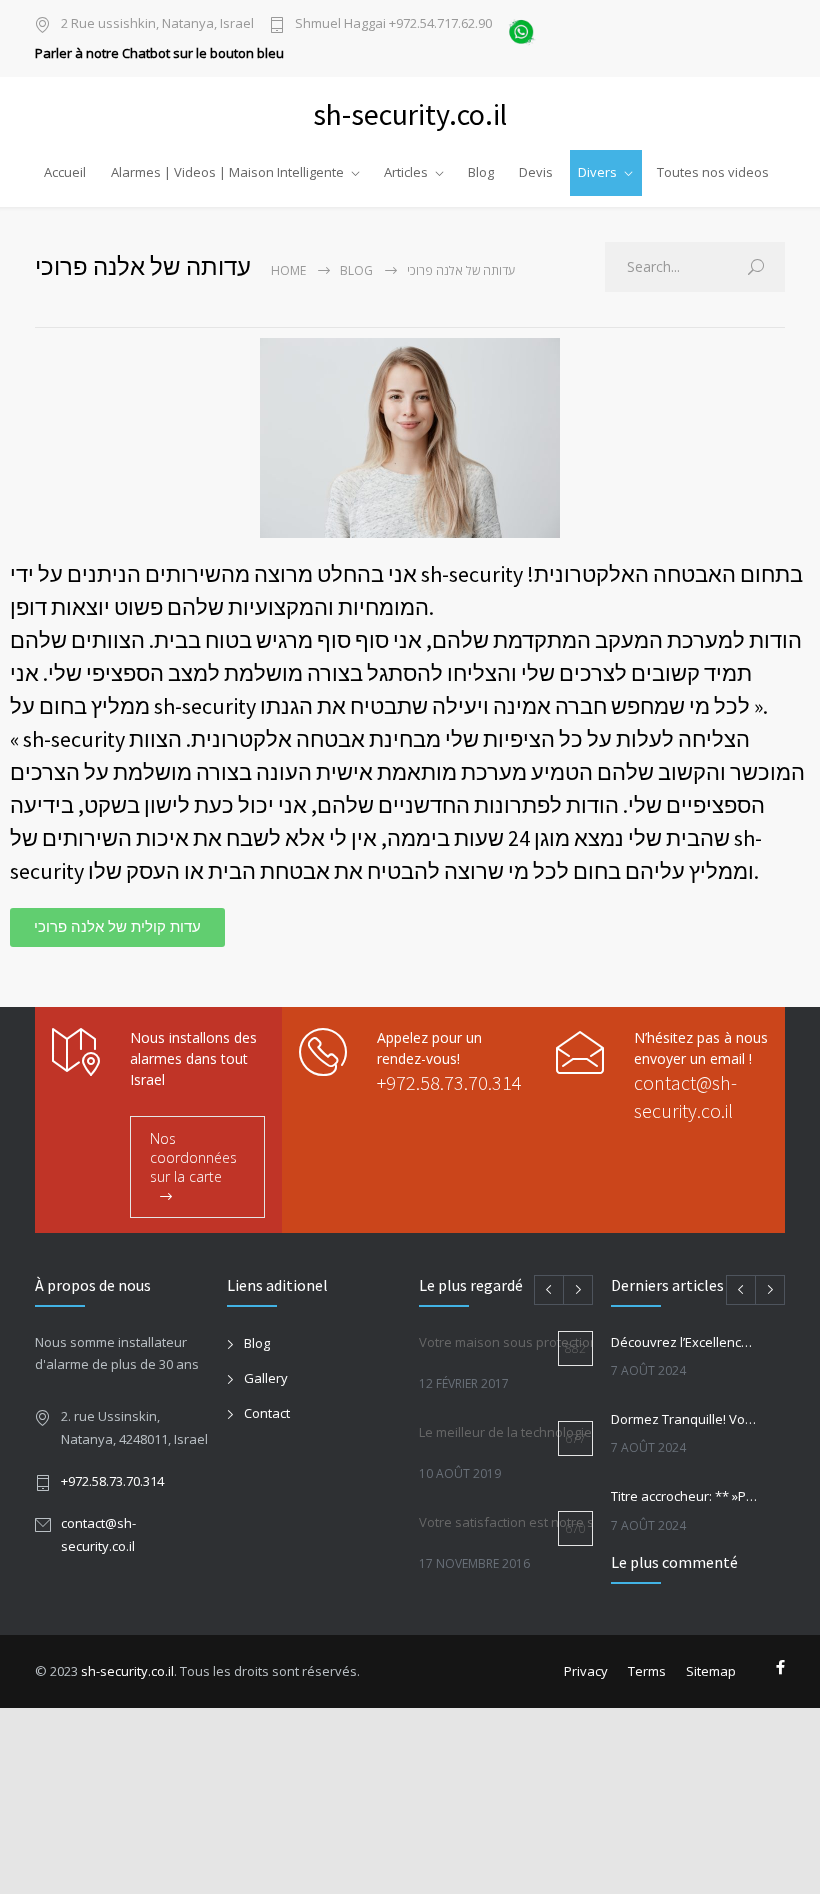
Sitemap (711, 1671)
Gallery (266, 1378)
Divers (597, 172)
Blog (481, 172)
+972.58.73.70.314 (449, 1082)
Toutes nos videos (713, 172)
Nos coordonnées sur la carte (193, 1157)
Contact (267, 1413)
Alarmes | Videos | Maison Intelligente (227, 172)
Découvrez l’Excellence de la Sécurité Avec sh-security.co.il (685, 1342)
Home (288, 270)
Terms (647, 1671)
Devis (536, 172)
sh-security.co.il (127, 1671)
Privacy (586, 1671)
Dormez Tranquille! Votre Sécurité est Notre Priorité (685, 1419)
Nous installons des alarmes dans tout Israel (193, 1058)
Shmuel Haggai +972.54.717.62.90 (393, 24)
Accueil (65, 172)
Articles (406, 172)
